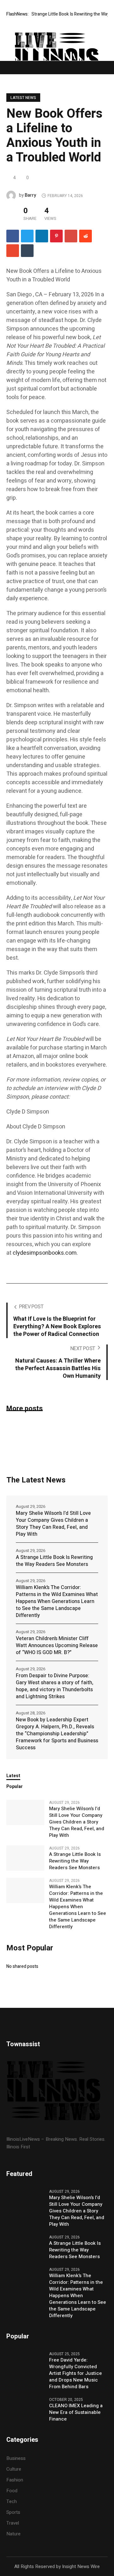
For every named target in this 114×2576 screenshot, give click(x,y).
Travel (13, 2523)
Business (16, 2458)
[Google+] (71, 236)
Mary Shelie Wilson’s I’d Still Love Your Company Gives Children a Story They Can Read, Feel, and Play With (53, 1524)
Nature (13, 2534)
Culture (14, 2469)
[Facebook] (13, 236)
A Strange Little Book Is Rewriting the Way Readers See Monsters (54, 1561)
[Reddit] (85, 236)
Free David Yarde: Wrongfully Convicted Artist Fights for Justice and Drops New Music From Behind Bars (76, 2373)
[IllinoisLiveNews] (57, 59)
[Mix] (13, 251)
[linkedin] (42, 236)
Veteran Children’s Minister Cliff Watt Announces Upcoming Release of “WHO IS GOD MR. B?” (57, 1646)
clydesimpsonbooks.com (45, 1253)
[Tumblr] (27, 251)
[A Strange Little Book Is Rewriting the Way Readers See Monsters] (25, 1858)
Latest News (23, 98)
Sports (13, 2512)
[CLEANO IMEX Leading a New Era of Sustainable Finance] (25, 2409)
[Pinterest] (56, 236)
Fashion (15, 2480)
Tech (12, 2501)
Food (12, 2491)
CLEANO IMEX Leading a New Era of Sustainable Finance (76, 2412)
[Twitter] (27, 236)
